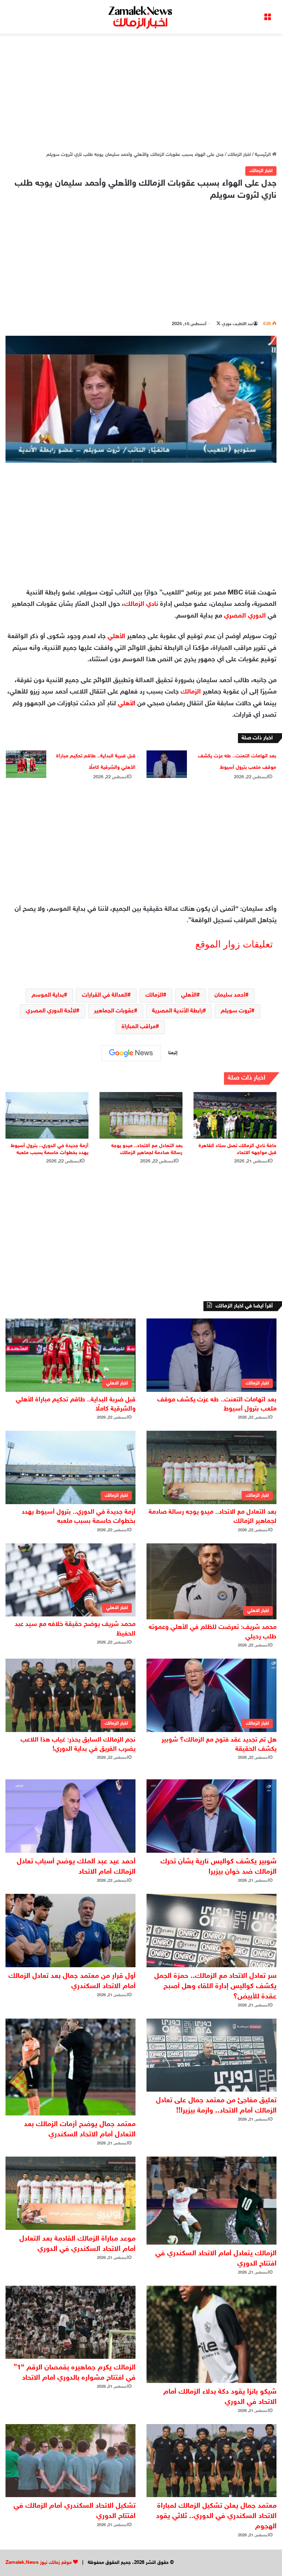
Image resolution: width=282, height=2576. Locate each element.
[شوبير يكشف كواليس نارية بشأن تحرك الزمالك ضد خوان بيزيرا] (211, 1816)
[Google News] (131, 1053)
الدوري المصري (245, 616)
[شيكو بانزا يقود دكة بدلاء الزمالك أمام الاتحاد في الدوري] (211, 2334)
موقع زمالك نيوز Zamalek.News (39, 2563)
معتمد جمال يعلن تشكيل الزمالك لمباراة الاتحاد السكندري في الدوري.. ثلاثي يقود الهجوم (216, 2516)
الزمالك (191, 692)
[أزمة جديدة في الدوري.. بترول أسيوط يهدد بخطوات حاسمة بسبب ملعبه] (47, 1115)
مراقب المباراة (139, 1027)
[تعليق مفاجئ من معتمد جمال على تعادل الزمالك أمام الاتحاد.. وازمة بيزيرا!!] (211, 2055)
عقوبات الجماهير (114, 1011)
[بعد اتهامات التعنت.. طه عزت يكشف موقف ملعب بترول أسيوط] (167, 764)
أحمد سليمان (230, 995)
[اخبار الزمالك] (141, 17)
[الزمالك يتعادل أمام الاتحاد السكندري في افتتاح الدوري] (211, 2201)
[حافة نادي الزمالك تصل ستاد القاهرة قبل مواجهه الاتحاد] (235, 1115)
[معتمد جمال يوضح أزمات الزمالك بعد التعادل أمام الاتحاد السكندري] (70, 2067)
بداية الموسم (48, 995)
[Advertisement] (141, 92)
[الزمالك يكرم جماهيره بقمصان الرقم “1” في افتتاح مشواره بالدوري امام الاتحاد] (70, 2322)
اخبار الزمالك (239, 155)
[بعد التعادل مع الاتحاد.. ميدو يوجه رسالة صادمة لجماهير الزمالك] (141, 1115)
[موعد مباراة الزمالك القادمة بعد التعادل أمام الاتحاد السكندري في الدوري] (70, 2193)
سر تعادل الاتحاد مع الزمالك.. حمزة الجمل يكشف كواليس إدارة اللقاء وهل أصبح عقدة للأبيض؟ (215, 1986)
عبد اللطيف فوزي (238, 324)
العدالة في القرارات (105, 995)
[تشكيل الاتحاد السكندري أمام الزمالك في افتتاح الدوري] (70, 2461)
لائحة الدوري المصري (51, 1011)
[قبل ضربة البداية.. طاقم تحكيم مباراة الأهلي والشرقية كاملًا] (26, 764)
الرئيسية (263, 155)
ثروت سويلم (236, 1011)
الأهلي (116, 637)
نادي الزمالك (141, 604)
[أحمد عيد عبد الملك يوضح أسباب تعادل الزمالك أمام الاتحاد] (70, 1816)
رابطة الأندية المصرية (177, 1011)
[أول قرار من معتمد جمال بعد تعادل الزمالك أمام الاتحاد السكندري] (70, 1931)
